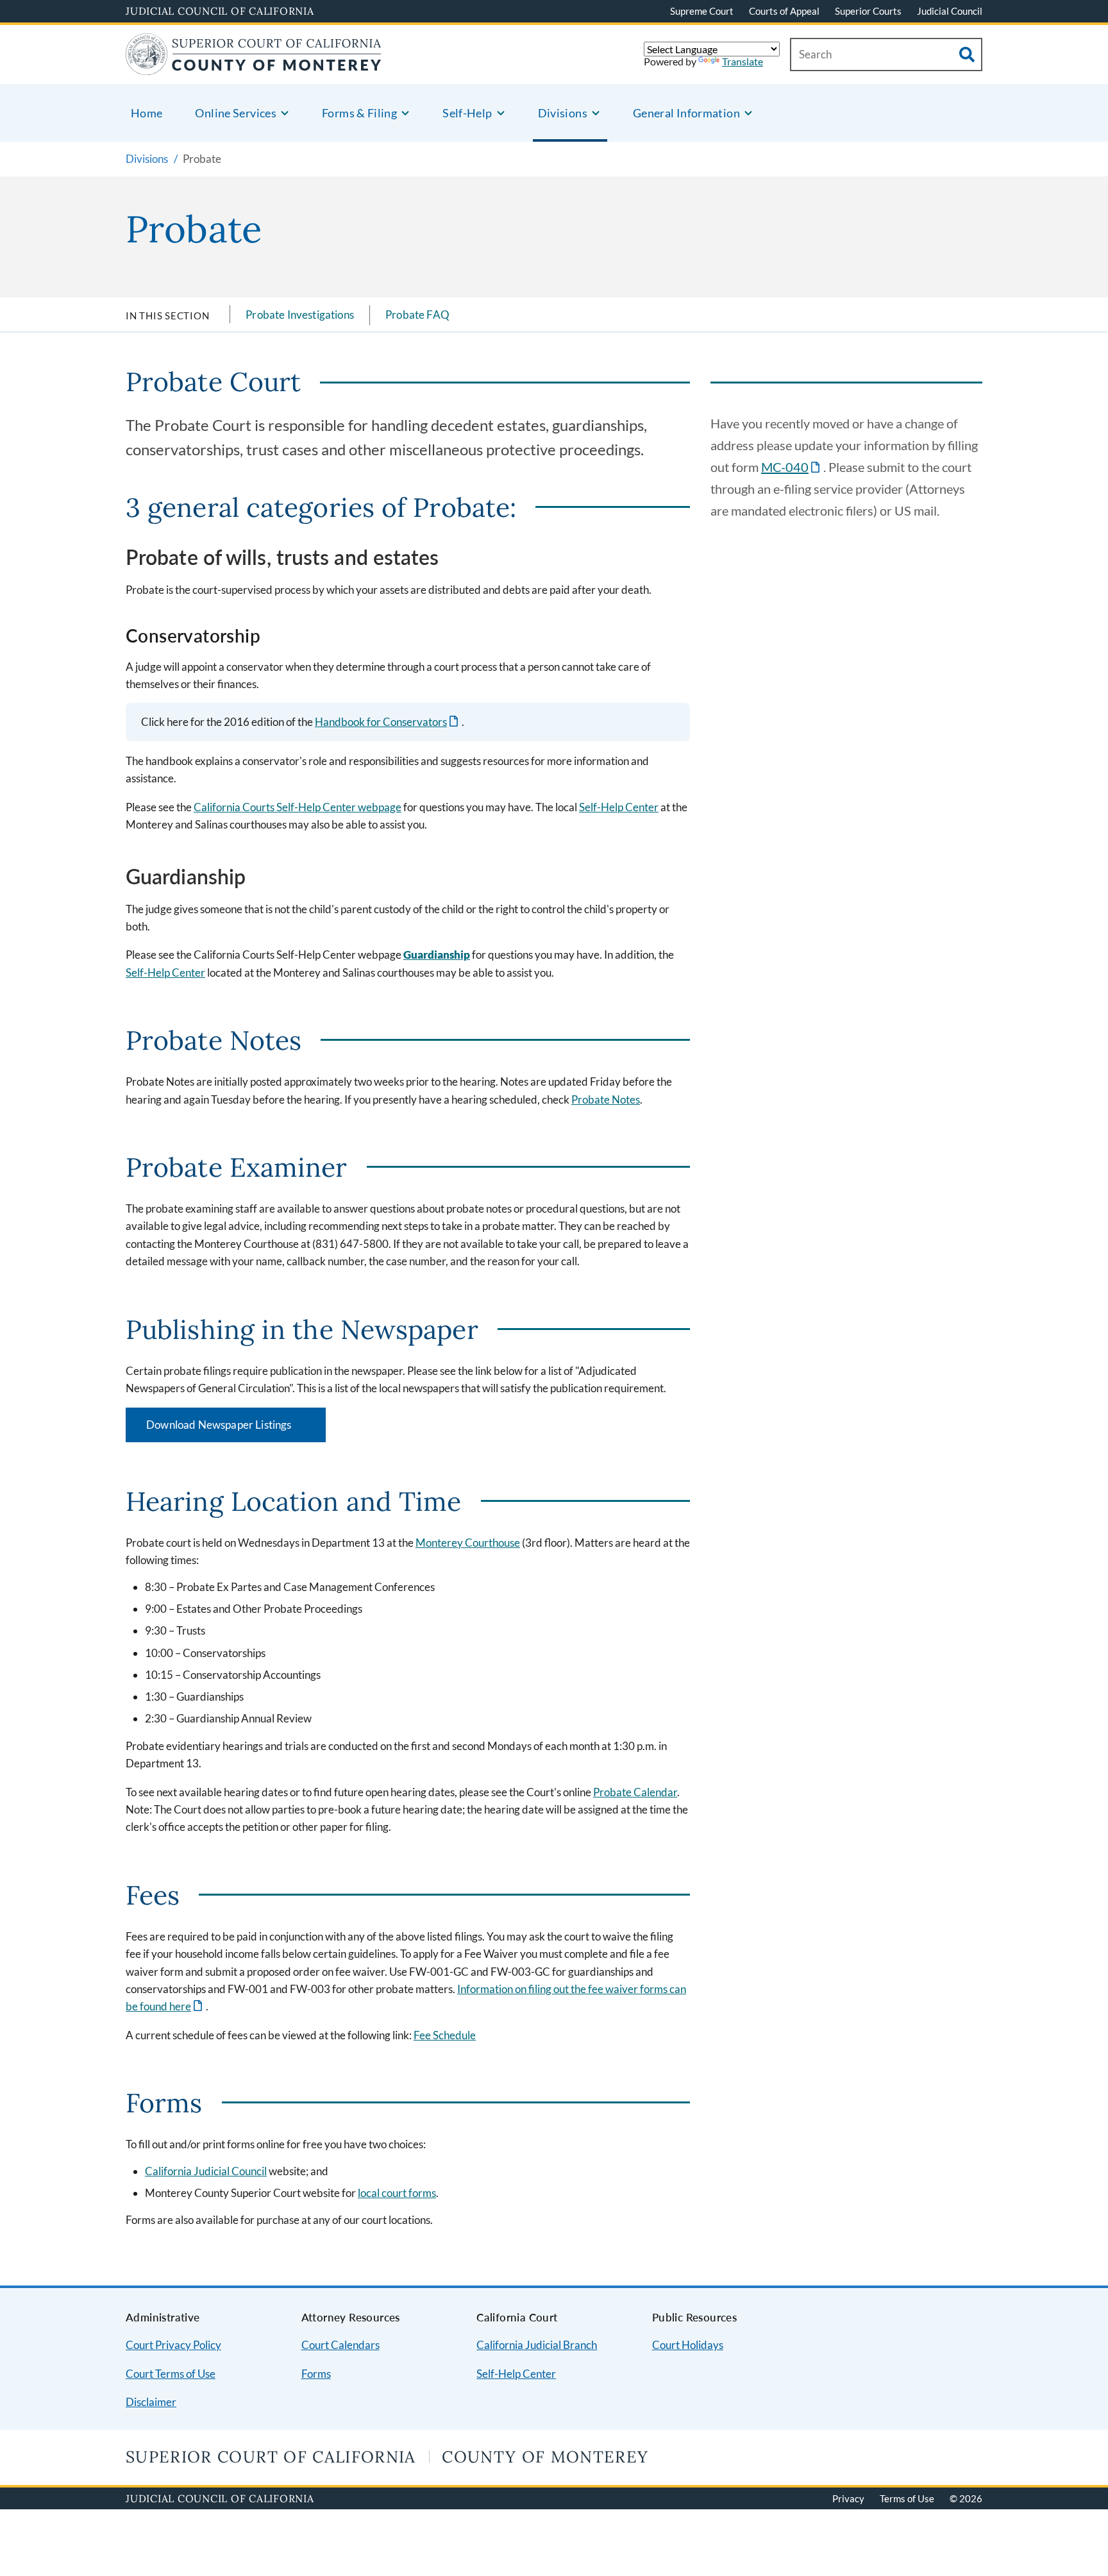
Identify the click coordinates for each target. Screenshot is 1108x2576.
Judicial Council (950, 11)
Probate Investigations (300, 315)
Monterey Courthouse (468, 1543)
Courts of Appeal (784, 11)
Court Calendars (340, 2345)
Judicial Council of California (220, 11)
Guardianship (437, 955)
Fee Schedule (445, 2035)
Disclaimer (151, 2402)
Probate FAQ (417, 315)
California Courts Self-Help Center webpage (298, 807)
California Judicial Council (206, 2171)
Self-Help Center (619, 807)
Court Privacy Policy (173, 2345)
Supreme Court (702, 11)
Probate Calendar (635, 1792)
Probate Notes (606, 1099)
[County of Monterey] (254, 67)
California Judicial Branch (537, 2345)
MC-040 (792, 467)
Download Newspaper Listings (236, 1429)
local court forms (397, 2193)
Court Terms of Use (171, 2374)
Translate (743, 61)
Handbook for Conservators (388, 722)
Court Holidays (688, 2345)
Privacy (848, 2498)
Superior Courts (868, 11)
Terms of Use (907, 2498)
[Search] (967, 55)
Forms (316, 2374)
